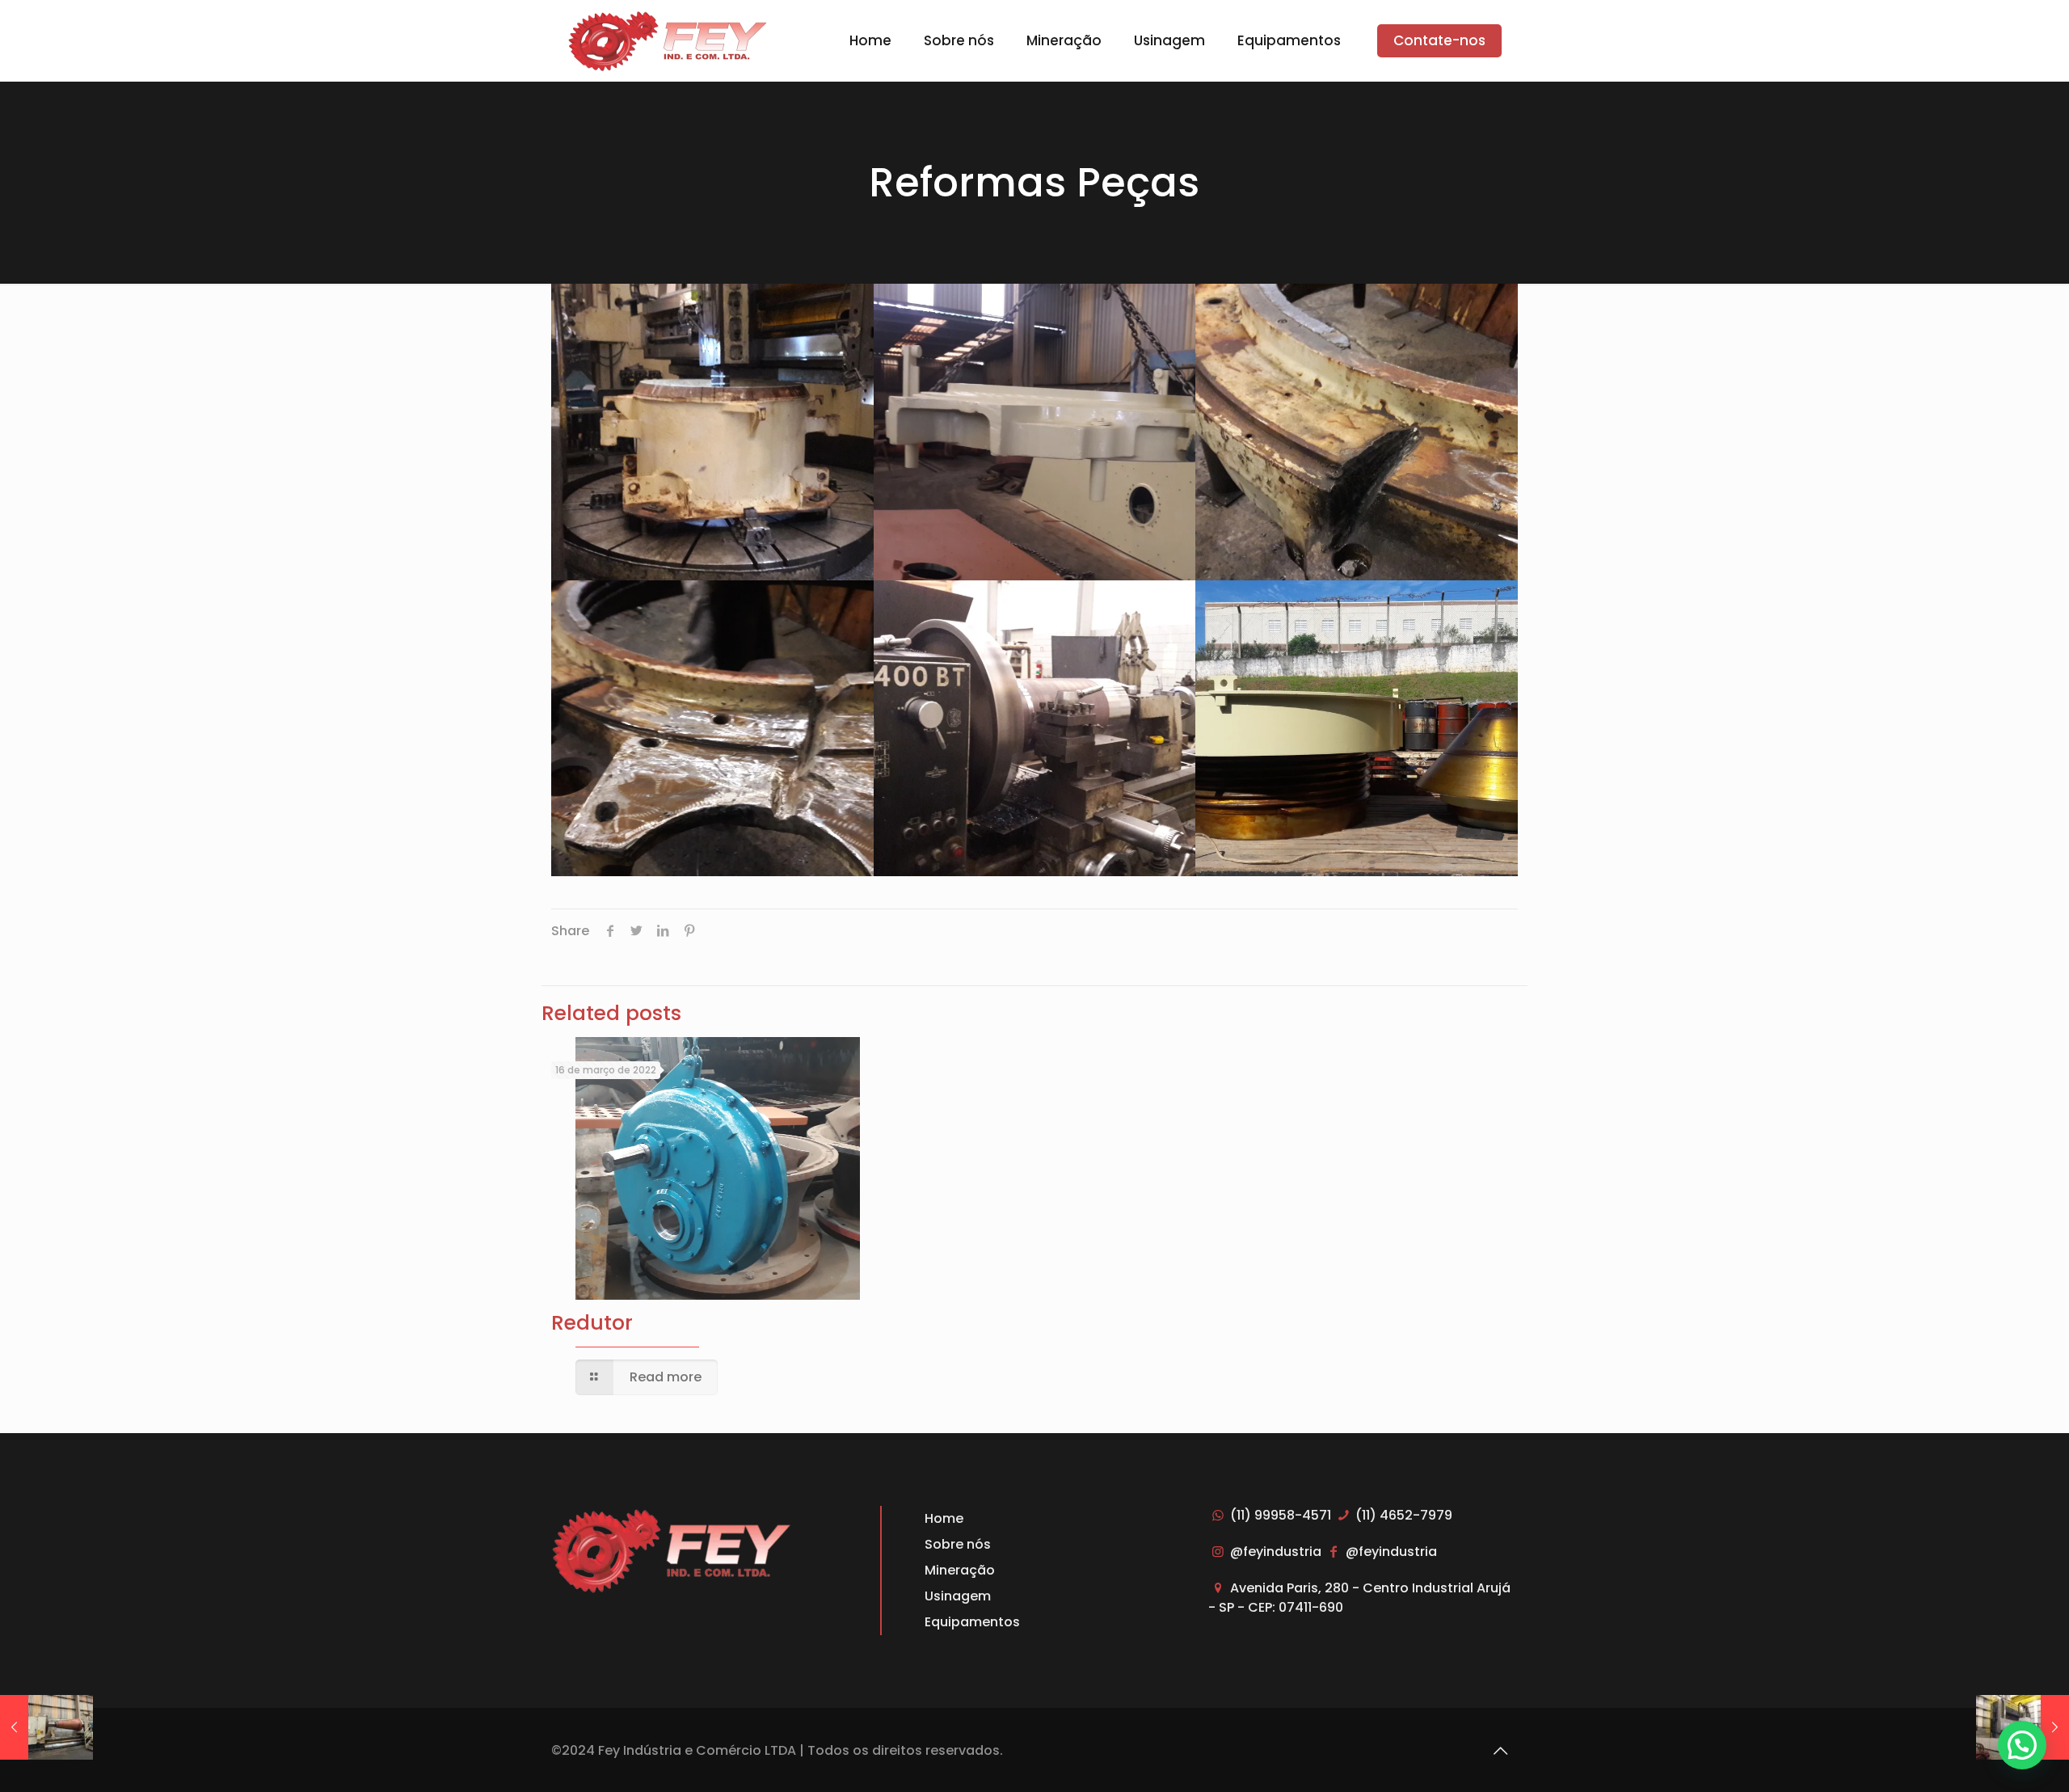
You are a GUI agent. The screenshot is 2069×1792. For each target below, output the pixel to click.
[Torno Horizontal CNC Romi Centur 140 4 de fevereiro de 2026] (46, 1727)
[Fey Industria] (668, 40)
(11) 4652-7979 (1402, 1515)
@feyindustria (1275, 1552)
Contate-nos (1439, 40)
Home (944, 1518)
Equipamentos (972, 1622)
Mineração (960, 1570)
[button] (2022, 1745)
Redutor (592, 1323)
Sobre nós (958, 1544)
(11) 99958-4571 (1280, 1515)
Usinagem (958, 1596)
